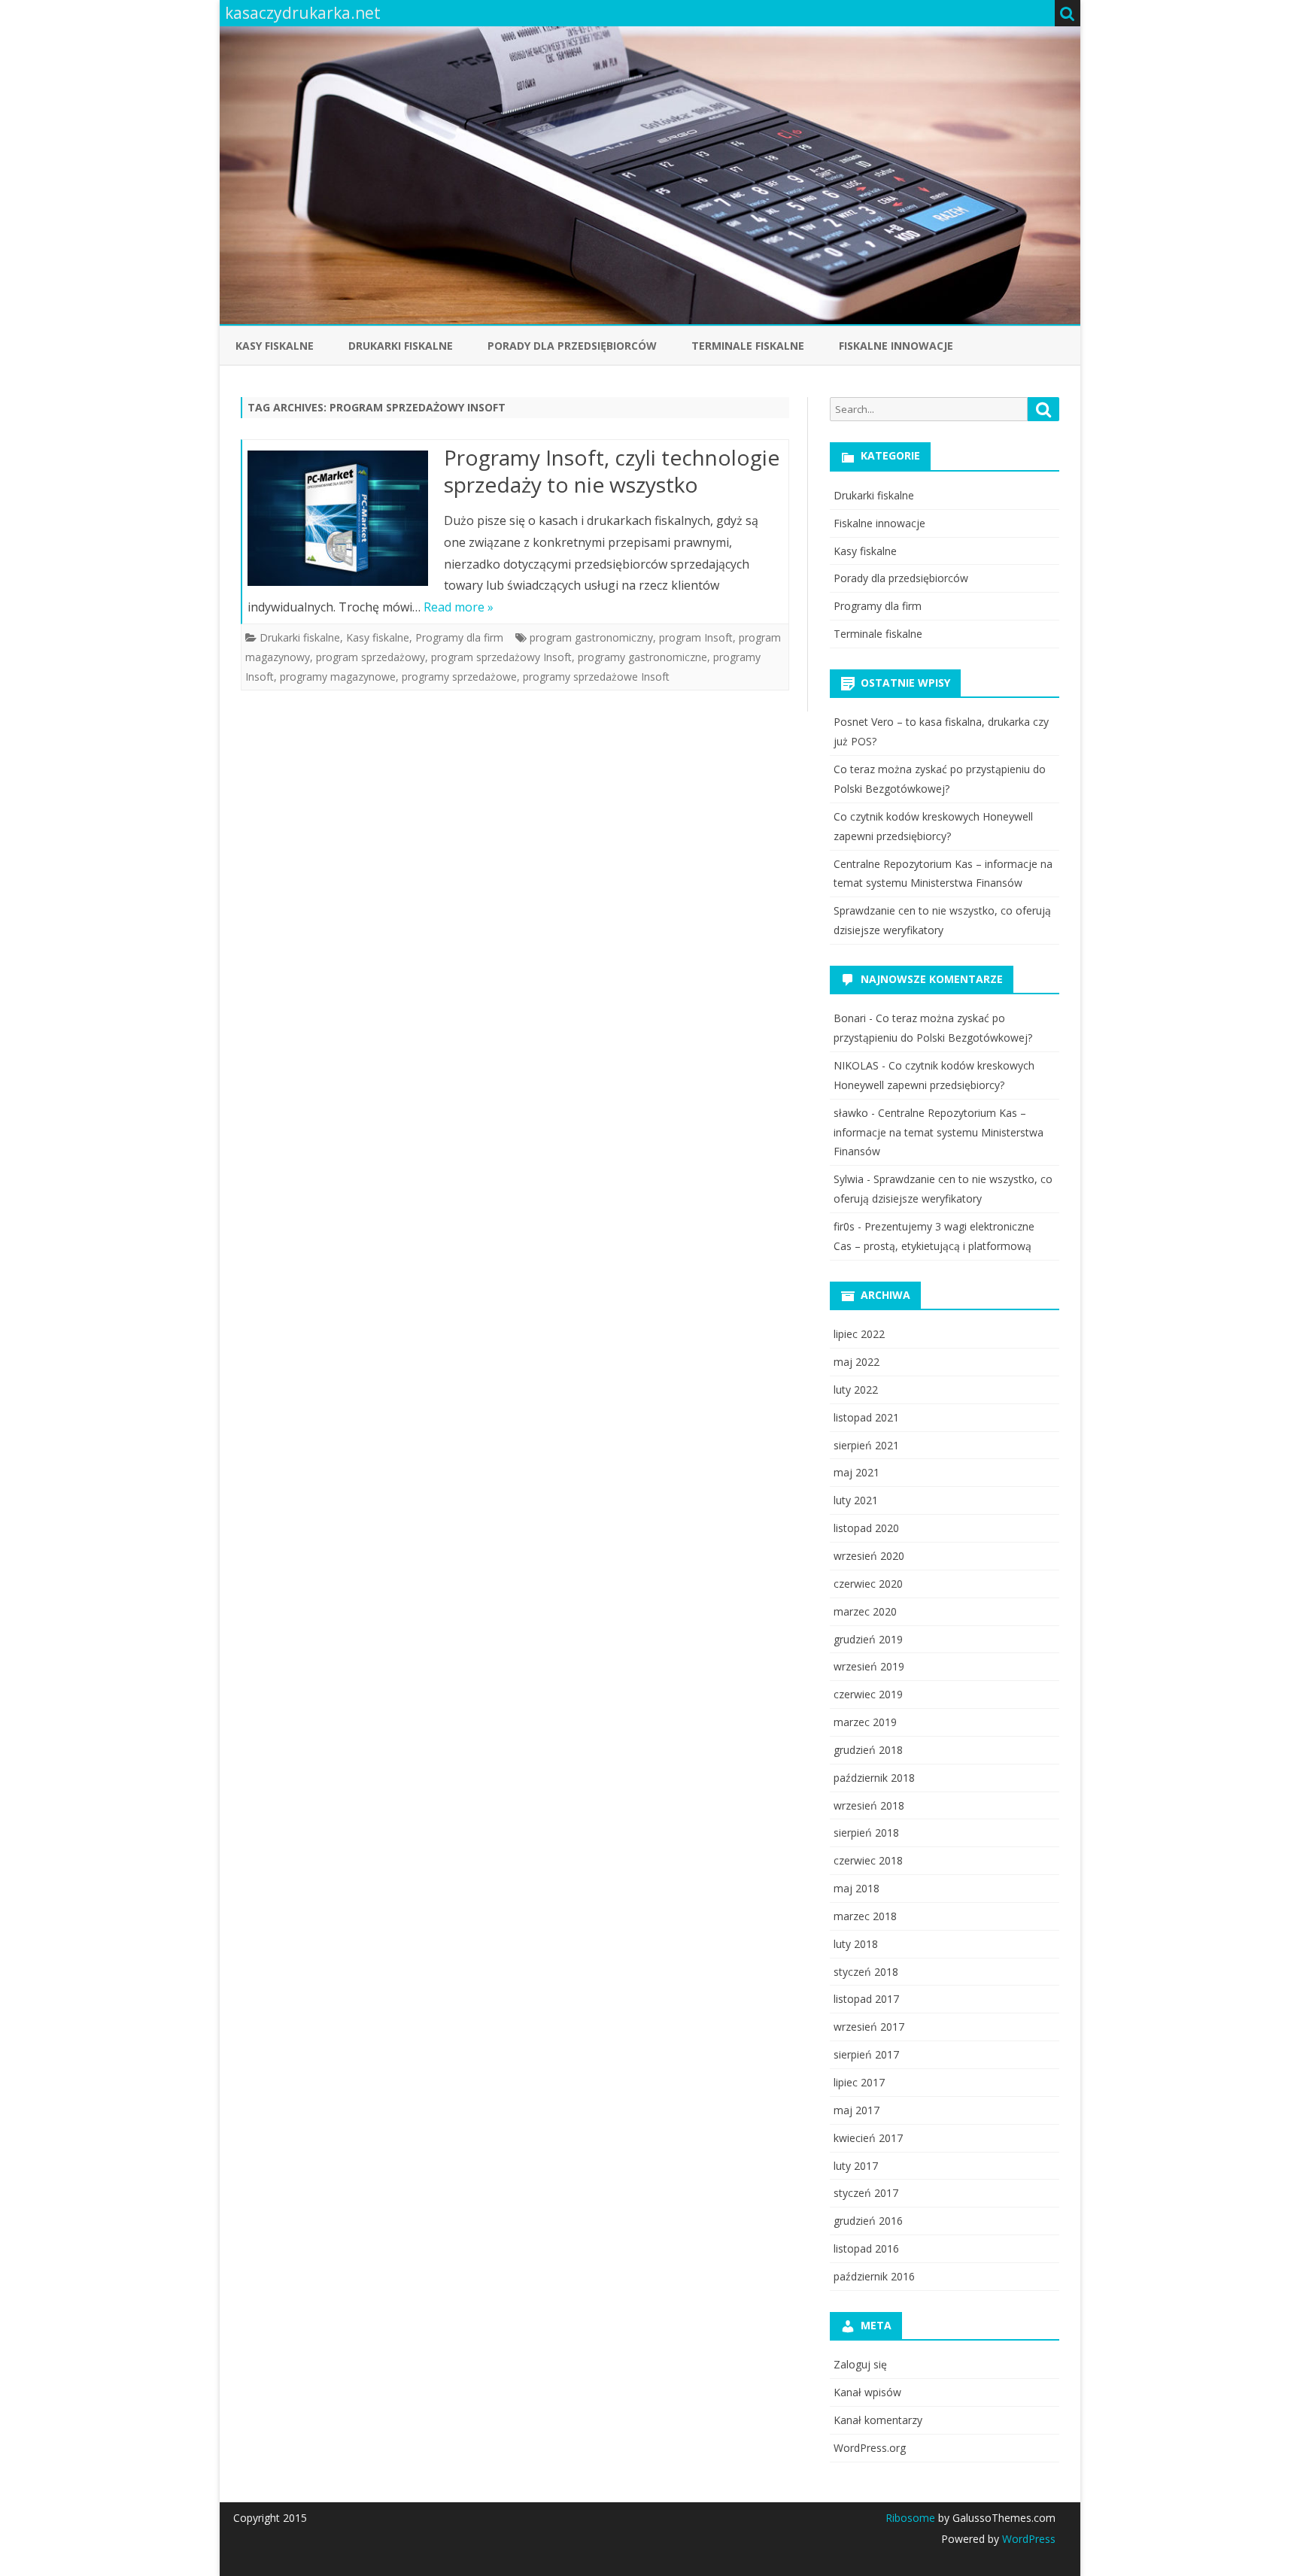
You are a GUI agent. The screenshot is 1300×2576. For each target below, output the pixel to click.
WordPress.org (870, 2448)
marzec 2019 (865, 1722)
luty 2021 (856, 1500)
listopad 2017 (866, 1999)
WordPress (1027, 2539)
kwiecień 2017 (868, 2138)
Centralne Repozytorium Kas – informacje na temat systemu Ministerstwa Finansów (939, 1132)
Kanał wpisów (867, 2392)
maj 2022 (857, 1362)
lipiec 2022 (859, 1334)
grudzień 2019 (868, 1639)
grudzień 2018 (868, 1750)
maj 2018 (857, 1888)
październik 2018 (874, 1778)
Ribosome (910, 2518)
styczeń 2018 (866, 1972)
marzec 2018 (865, 1916)
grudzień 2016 (868, 2221)
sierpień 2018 (866, 1833)
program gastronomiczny (591, 637)
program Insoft (696, 637)
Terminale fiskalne (748, 346)
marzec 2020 (865, 1611)
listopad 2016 (866, 2248)
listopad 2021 (866, 1417)
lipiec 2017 (859, 2082)
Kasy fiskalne (275, 346)
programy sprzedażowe (459, 677)
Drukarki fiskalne (401, 346)
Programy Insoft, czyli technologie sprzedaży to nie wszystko (612, 471)
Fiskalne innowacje (896, 346)
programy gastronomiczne (642, 657)
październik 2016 (874, 2276)
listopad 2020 (866, 1528)
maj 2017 (857, 2110)
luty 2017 (856, 2166)
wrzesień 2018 (869, 1805)
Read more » (459, 607)
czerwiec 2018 (868, 1860)
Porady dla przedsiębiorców (572, 346)
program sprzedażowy (371, 657)
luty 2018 (856, 1944)
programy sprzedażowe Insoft (596, 677)
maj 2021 (857, 1472)
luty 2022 (856, 1390)
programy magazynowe (338, 677)
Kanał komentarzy (878, 2420)
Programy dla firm (459, 637)
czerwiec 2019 (868, 1694)
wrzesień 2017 (869, 2027)
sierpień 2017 (866, 2054)
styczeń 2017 (866, 2193)
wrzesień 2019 (869, 1666)
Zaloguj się (860, 2364)
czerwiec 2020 (868, 1584)
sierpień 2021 (866, 1445)
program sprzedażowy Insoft (501, 657)
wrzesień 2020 (869, 1556)
